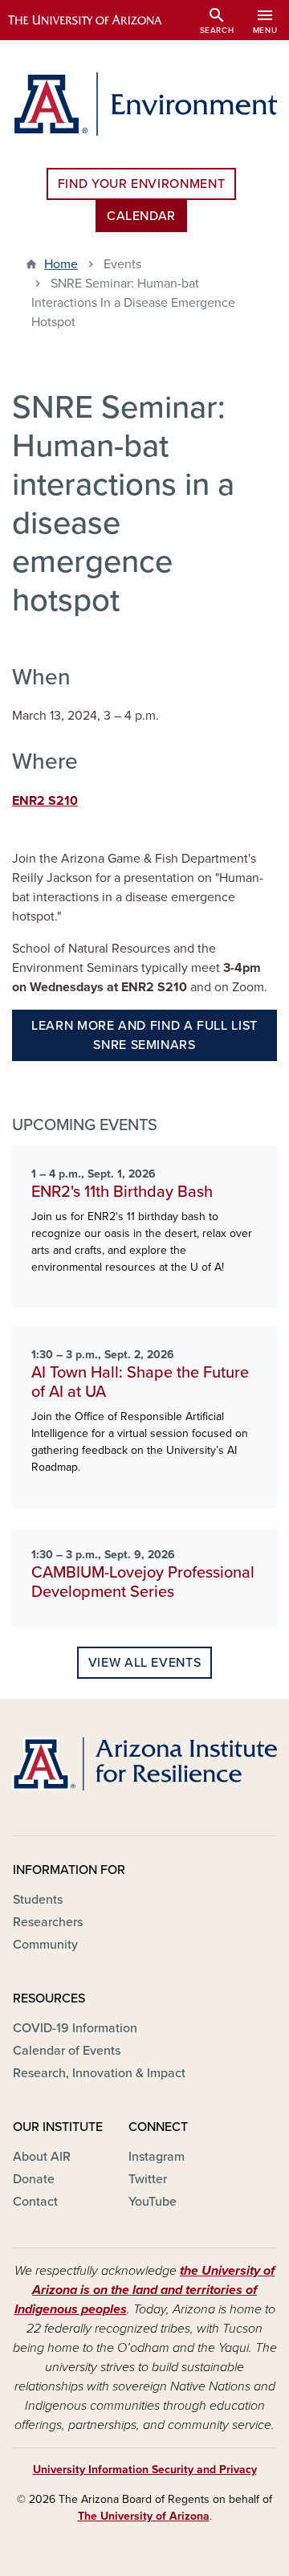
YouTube (153, 2202)
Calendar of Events (67, 2051)
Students (38, 1900)
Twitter (148, 2179)
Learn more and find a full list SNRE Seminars (144, 1035)
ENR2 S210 (45, 801)
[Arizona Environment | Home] (144, 104)
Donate (34, 2179)
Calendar (141, 216)
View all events (145, 1663)
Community (45, 1945)
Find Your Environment (141, 184)
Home (61, 264)
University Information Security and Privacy (145, 2470)
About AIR (42, 2157)
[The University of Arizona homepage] (97, 20)
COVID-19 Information (75, 2028)
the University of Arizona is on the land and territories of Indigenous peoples (145, 2290)
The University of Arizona (144, 2516)
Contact (35, 2202)
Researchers (48, 1922)
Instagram (157, 2157)
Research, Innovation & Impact (99, 2073)
